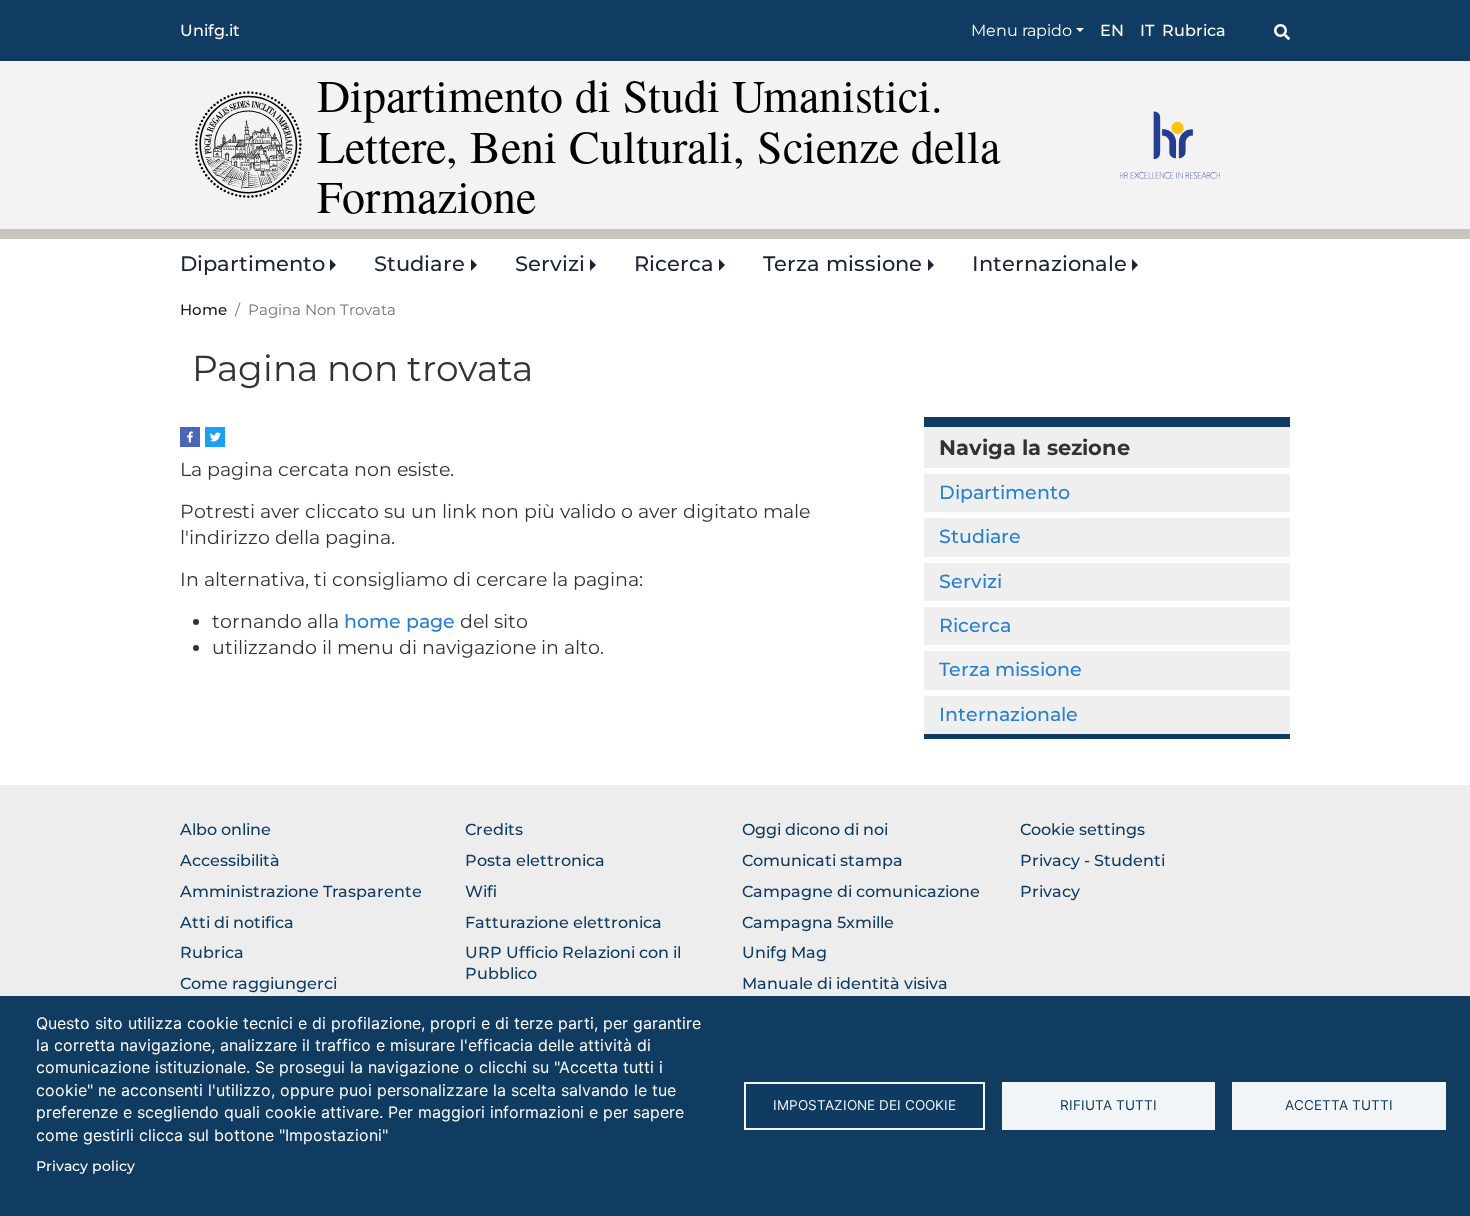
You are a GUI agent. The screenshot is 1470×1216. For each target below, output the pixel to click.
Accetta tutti (1339, 1105)
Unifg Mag (784, 952)
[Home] (248, 143)
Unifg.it (210, 30)
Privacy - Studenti (1092, 860)
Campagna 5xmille (818, 922)
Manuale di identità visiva (845, 983)
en (1112, 30)
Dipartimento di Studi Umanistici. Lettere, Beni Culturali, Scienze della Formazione (658, 144)
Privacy (1050, 891)
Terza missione (842, 263)
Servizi (550, 263)
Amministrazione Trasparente (301, 891)
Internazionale (1049, 263)
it (1147, 30)
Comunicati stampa (822, 860)
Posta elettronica (535, 860)
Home (203, 310)
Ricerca (674, 263)
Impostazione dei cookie (864, 1105)
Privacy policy (85, 1166)
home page (399, 621)
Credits (494, 829)
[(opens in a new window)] (190, 435)
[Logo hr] (1197, 145)
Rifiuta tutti (1108, 1105)
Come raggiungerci (258, 983)
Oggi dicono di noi (815, 829)
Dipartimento (252, 263)
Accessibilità (230, 860)
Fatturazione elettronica (563, 922)
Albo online (225, 829)
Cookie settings (1082, 829)
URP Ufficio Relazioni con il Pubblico (573, 963)
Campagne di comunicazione (861, 891)
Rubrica (1194, 30)
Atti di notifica (237, 922)
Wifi (481, 891)
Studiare (419, 263)
